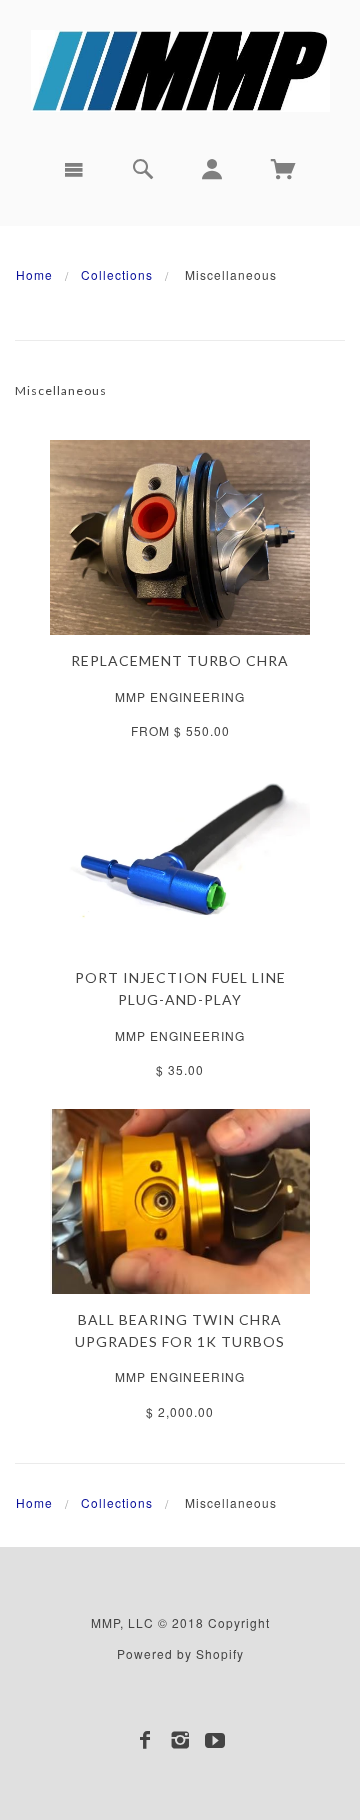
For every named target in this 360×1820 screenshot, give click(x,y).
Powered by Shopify (180, 1653)
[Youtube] (215, 1740)
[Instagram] (180, 1740)
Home (34, 274)
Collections (117, 274)
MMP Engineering (180, 696)
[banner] (180, 71)
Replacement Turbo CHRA (180, 660)
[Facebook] (145, 1740)
